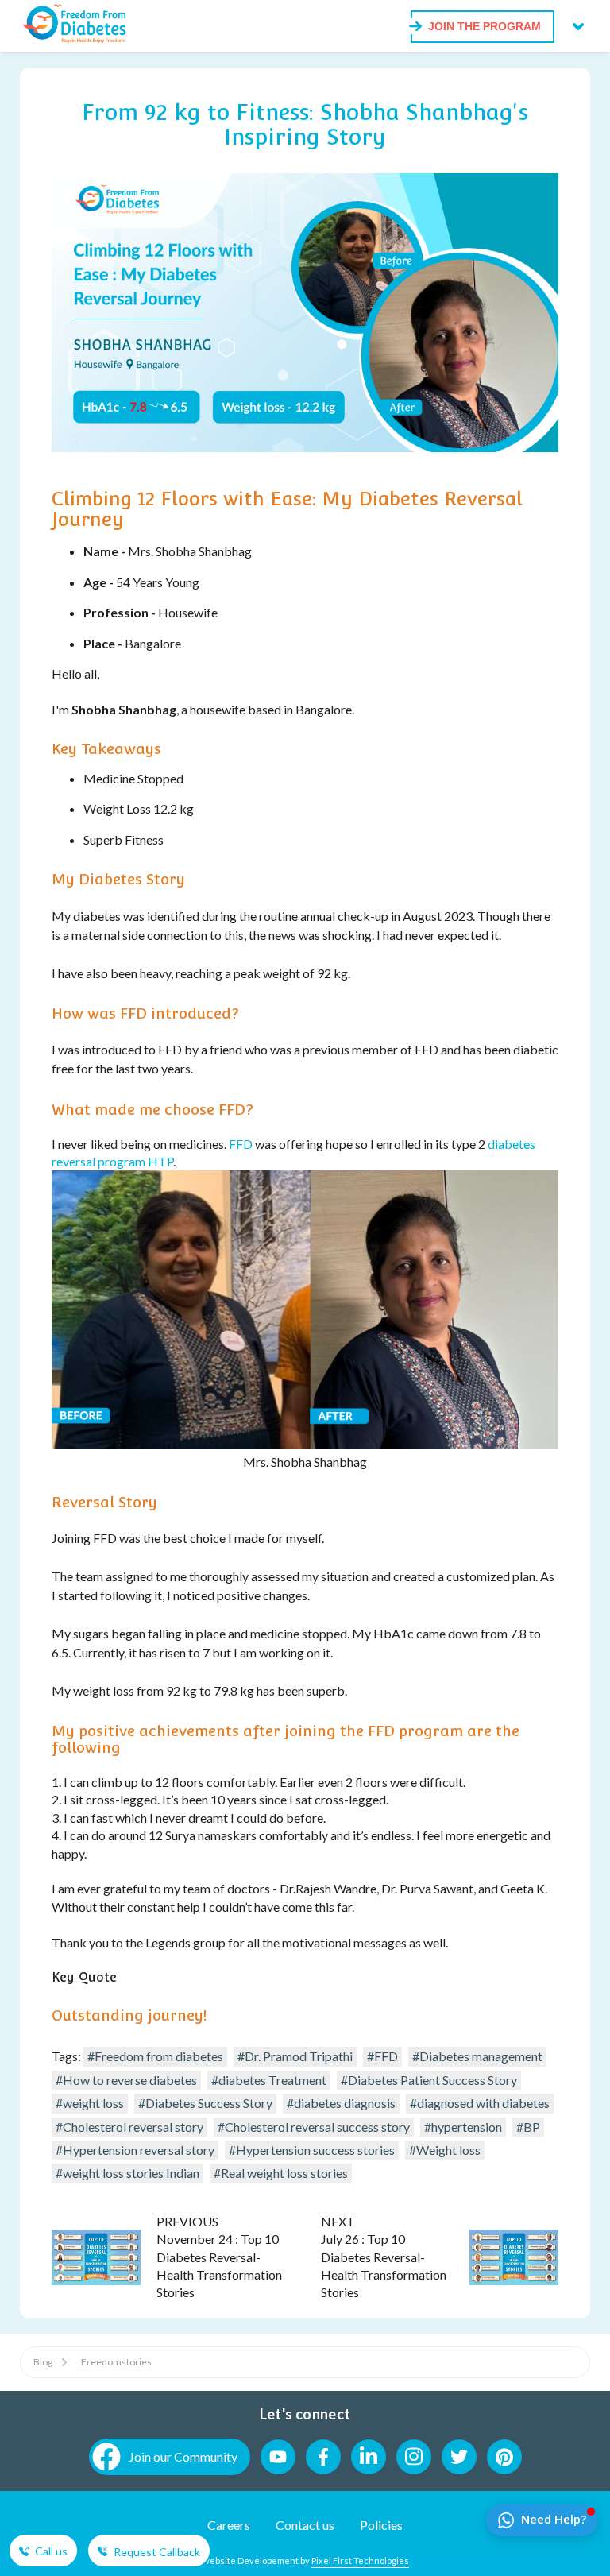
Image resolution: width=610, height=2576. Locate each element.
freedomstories (116, 2362)
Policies (381, 2525)
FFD (241, 1144)
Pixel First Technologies (360, 2561)
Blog (43, 2362)
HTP (160, 1161)
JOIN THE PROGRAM (485, 26)
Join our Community (183, 2456)
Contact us (305, 2525)
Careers (229, 2525)
